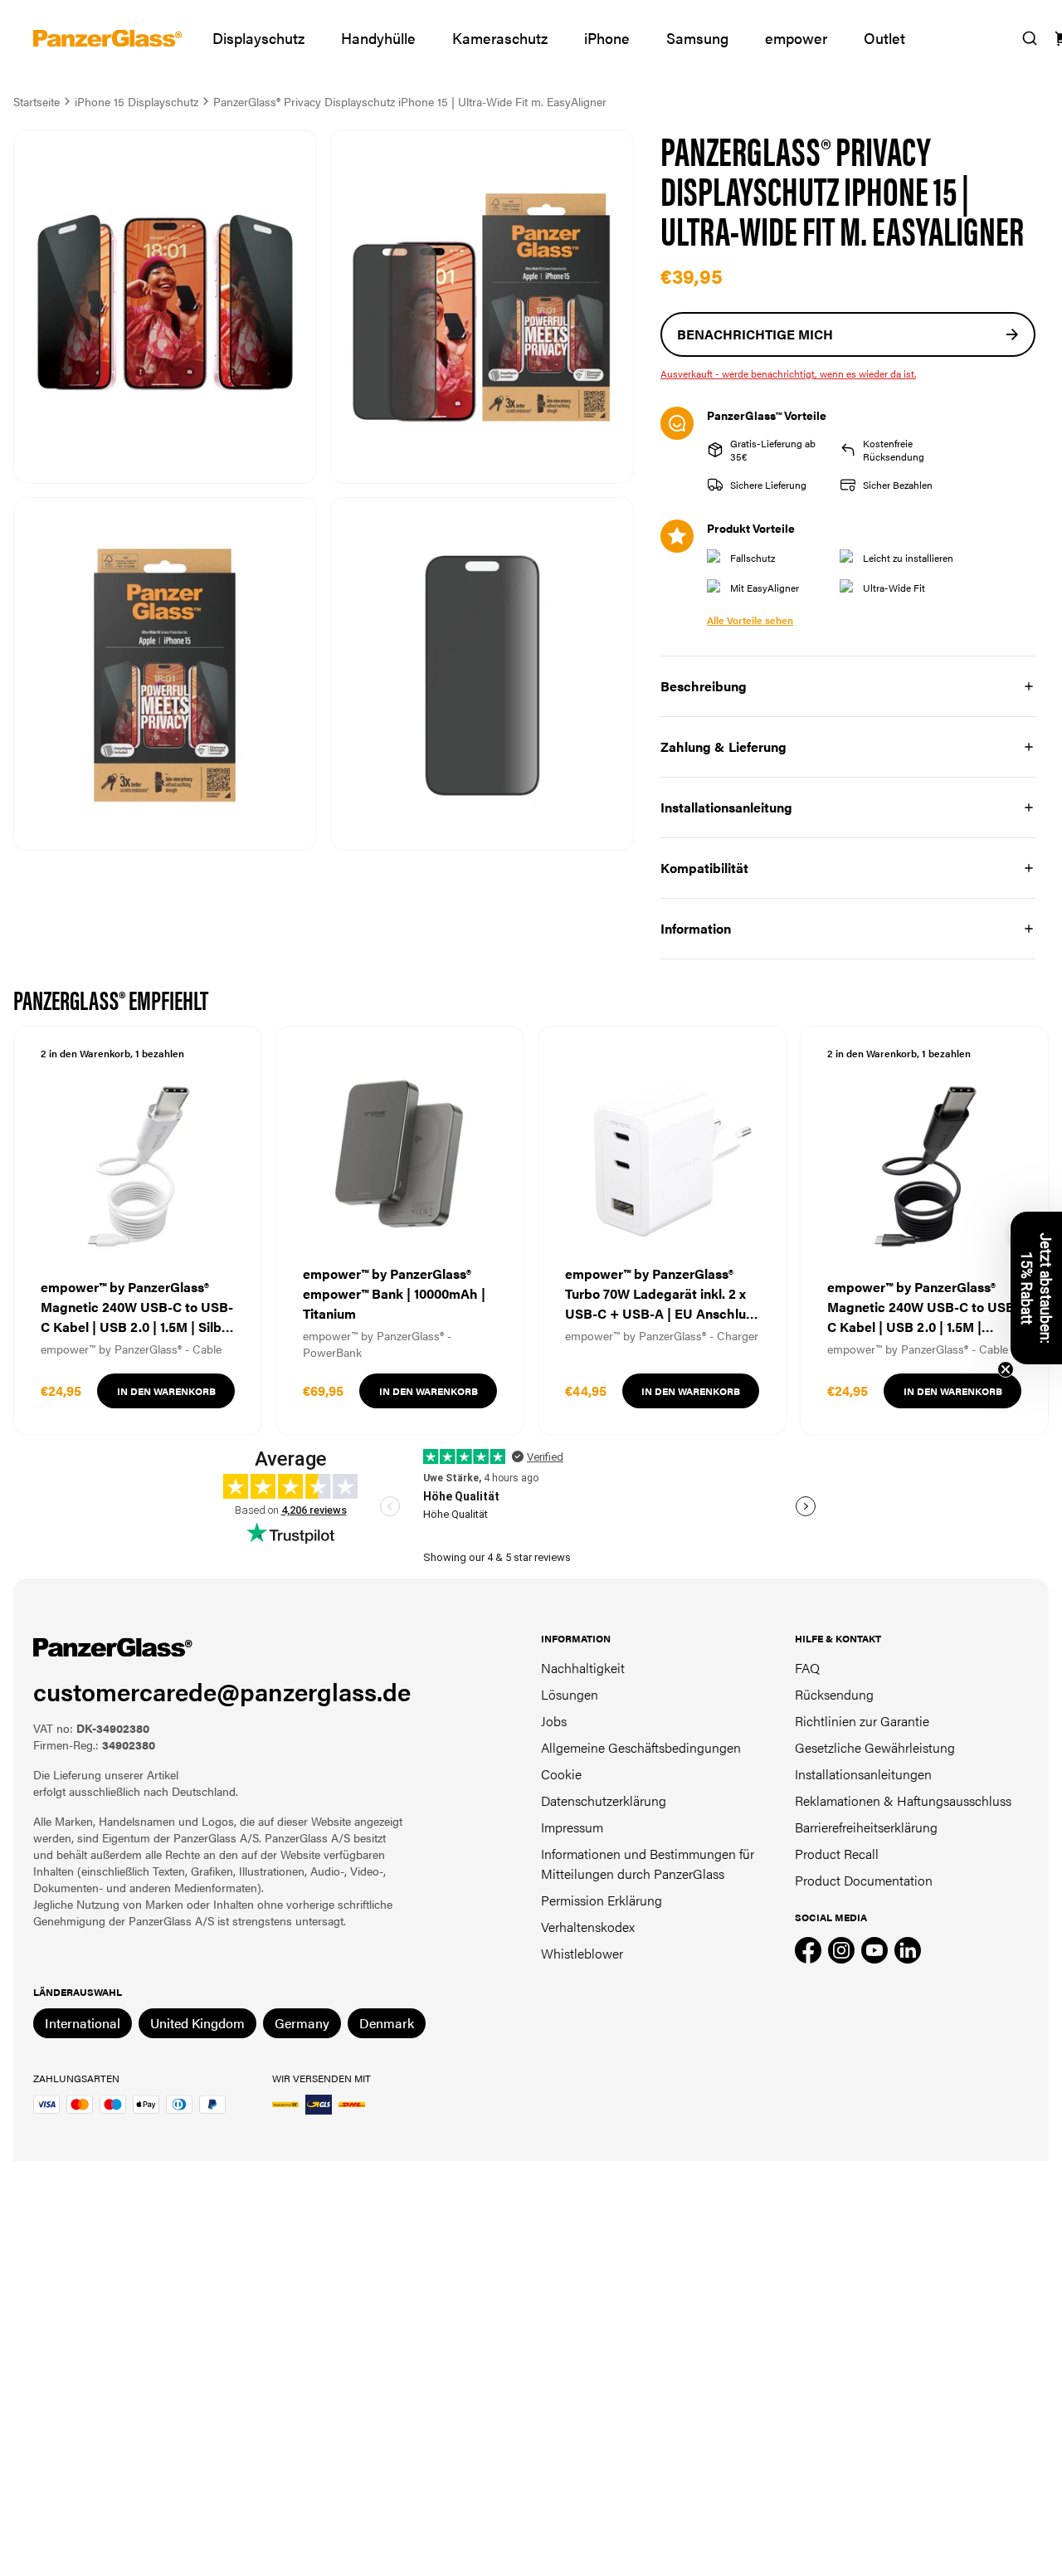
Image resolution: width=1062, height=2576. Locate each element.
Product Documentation (864, 1880)
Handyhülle (378, 38)
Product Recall (837, 1854)
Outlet (884, 38)
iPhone (607, 38)
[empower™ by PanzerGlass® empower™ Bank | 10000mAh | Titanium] (400, 1231)
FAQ (807, 1668)
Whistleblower (582, 1953)
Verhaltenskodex (588, 1927)
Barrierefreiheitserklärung (866, 1827)
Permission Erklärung (602, 1900)
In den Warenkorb (166, 1391)
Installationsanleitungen (863, 1774)
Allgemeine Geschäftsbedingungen (641, 1747)
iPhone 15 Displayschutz (136, 101)
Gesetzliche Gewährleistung (875, 1747)
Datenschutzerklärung (604, 1800)
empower (796, 38)
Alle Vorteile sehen (750, 620)
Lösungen (570, 1694)
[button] (1036, 1288)
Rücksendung (834, 1694)
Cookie (561, 1774)
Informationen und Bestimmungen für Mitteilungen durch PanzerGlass (648, 1864)
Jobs (554, 1721)
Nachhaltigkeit (583, 1668)
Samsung (697, 38)
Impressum (572, 1827)
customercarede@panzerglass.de (222, 1691)
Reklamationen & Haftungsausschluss (903, 1800)
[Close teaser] (1006, 1369)
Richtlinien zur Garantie (862, 1721)
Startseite (37, 101)
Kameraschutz (500, 38)
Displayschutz (258, 38)
